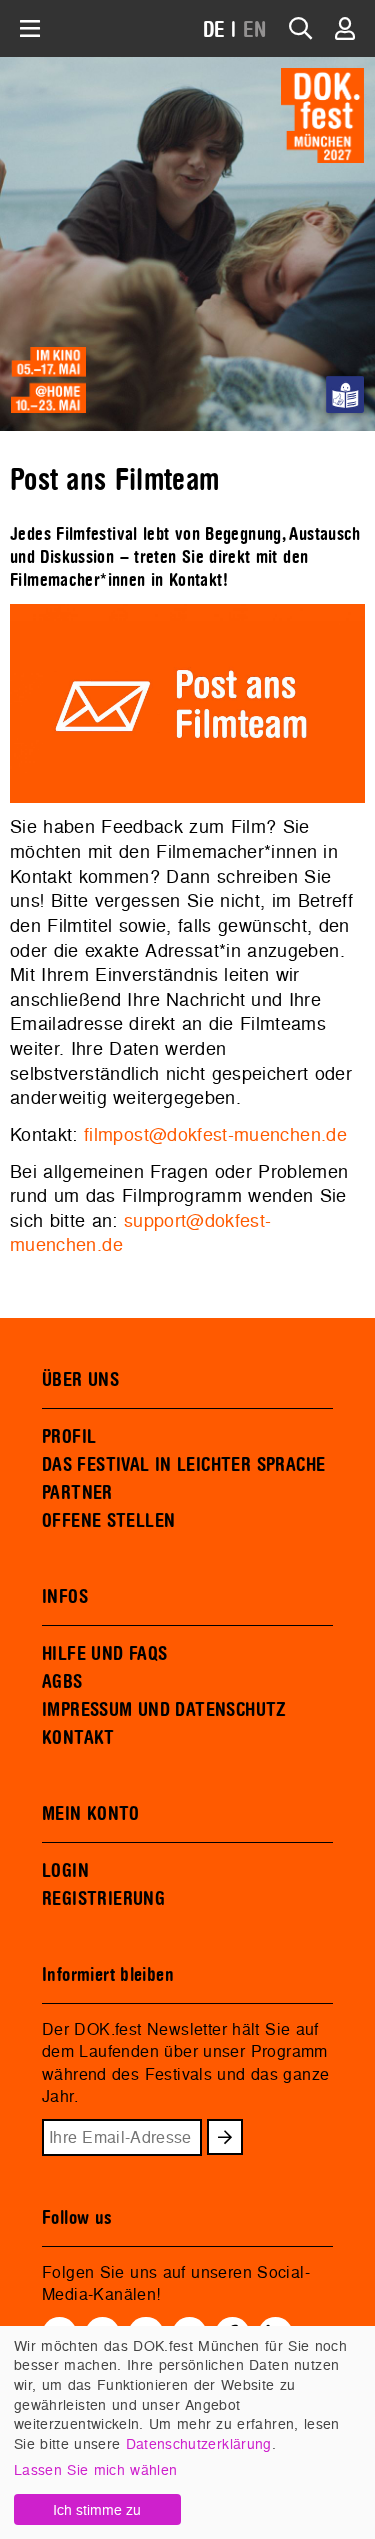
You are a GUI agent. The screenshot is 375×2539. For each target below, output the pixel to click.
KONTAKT (78, 1738)
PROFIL (69, 1437)
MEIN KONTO (91, 1814)
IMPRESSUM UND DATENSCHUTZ (164, 1710)
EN (255, 30)
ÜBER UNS (80, 1380)
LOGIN (65, 1871)
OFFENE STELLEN (108, 1521)
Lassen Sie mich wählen (95, 2469)
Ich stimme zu (97, 2509)
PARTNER (77, 1493)
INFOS (65, 1597)
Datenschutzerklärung (199, 2443)
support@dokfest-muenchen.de (141, 1233)
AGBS (62, 1682)
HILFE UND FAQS (104, 1654)
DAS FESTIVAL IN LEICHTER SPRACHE (183, 1465)
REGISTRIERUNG (103, 1899)
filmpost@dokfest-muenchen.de (215, 1134)
